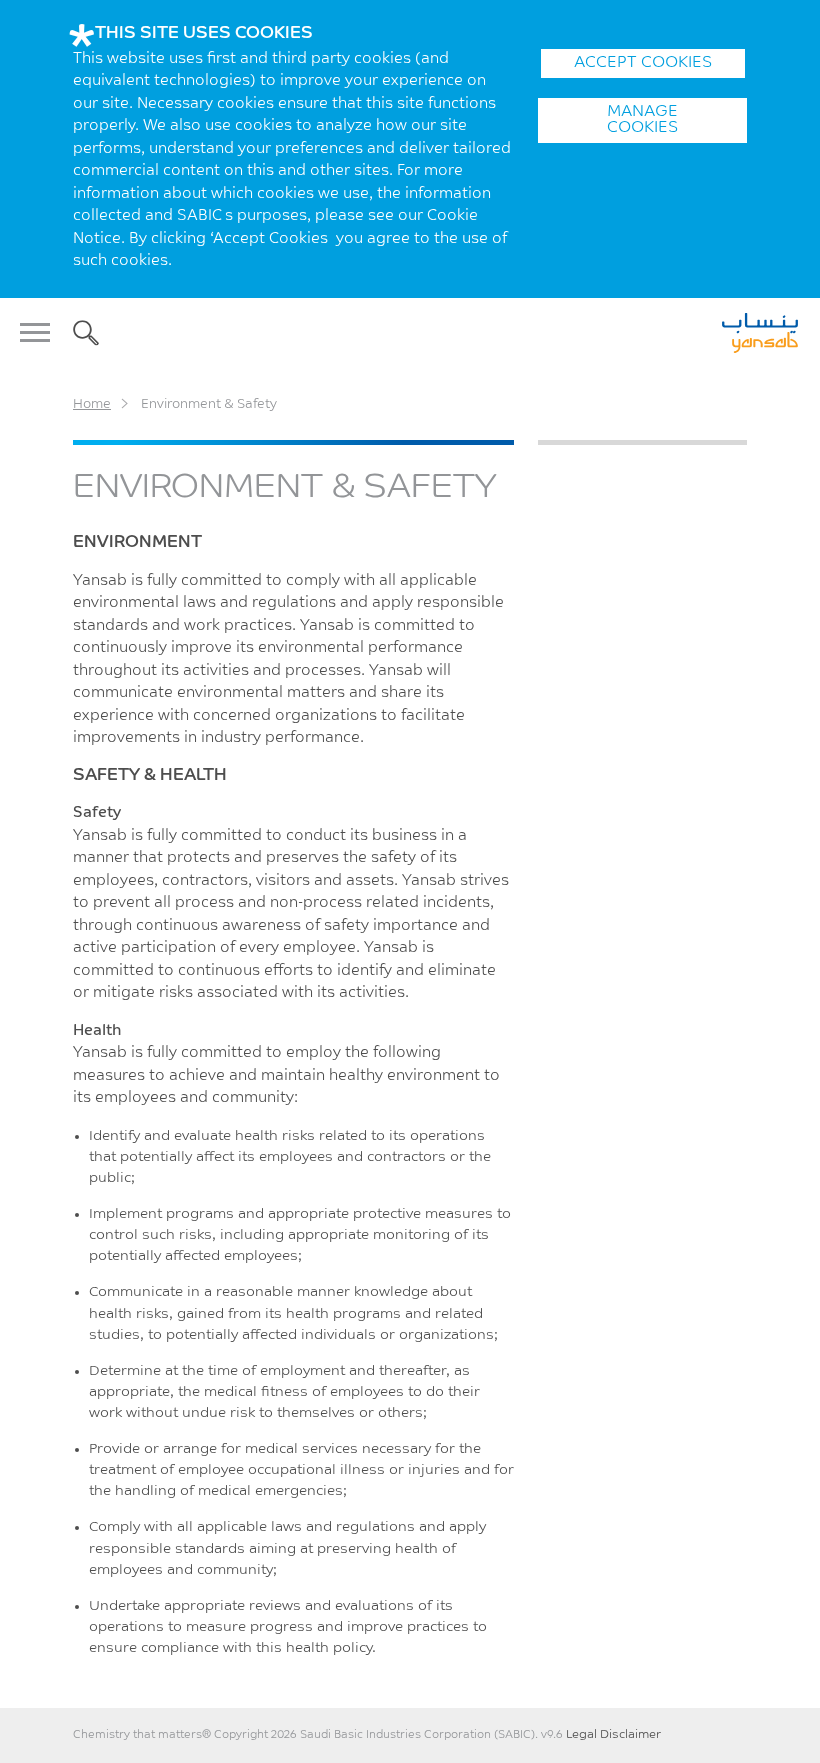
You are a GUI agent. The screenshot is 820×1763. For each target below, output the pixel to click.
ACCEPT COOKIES (643, 63)
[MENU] (41, 333)
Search (86, 333)
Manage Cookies (642, 120)
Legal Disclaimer (613, 1735)
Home (92, 404)
